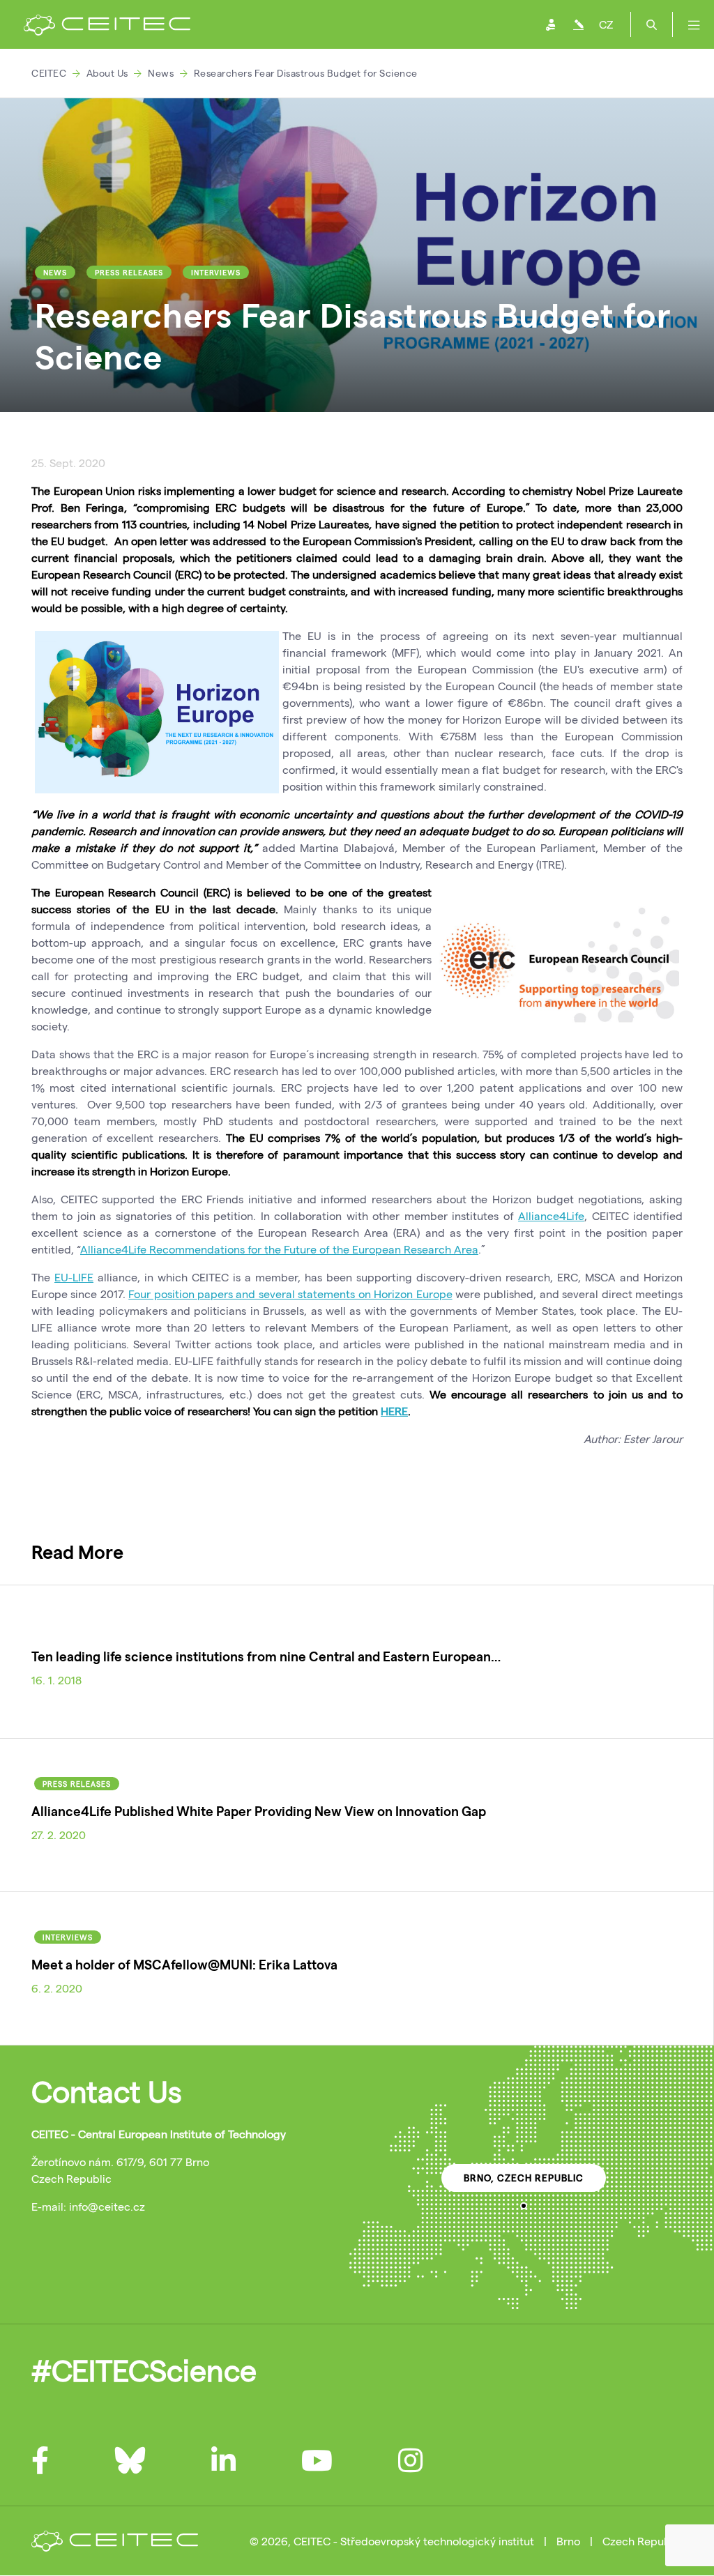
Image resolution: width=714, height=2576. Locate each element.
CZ (606, 24)
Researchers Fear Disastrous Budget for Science (306, 73)
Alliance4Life (551, 1215)
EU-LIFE (74, 1277)
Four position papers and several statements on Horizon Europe (290, 1294)
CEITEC (49, 73)
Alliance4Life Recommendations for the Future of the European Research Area (279, 1249)
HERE (394, 1411)
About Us (107, 73)
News (161, 73)
